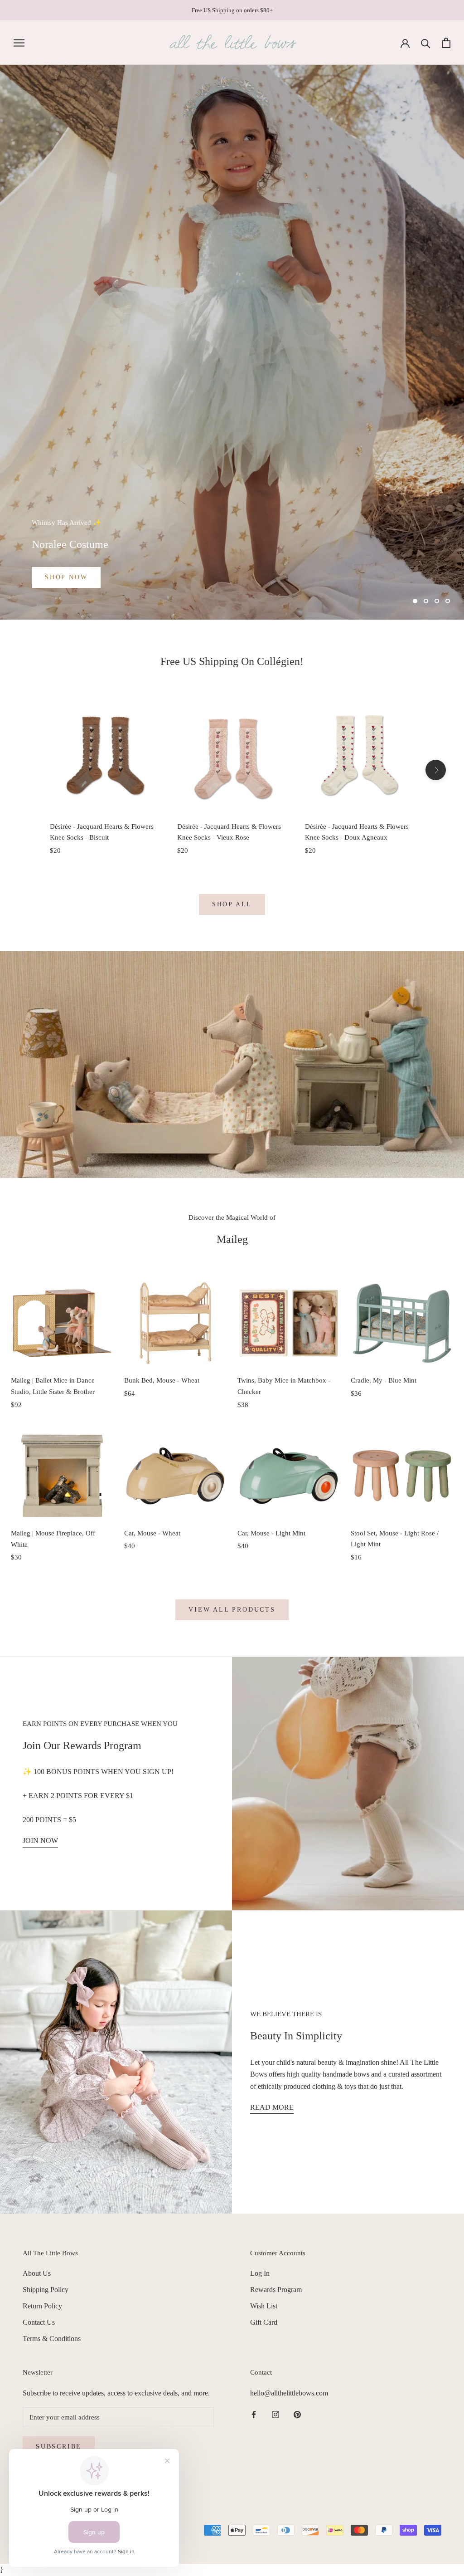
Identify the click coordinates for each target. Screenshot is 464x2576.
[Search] (426, 43)
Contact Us (39, 2322)
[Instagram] (275, 2414)
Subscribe (59, 2446)
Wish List (264, 2306)
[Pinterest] (297, 2414)
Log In (260, 2273)
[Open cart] (446, 43)
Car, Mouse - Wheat (152, 1533)
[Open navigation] (19, 43)
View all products (232, 1610)
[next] (436, 770)
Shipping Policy (46, 2290)
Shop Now (66, 577)
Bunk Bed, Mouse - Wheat (162, 1380)
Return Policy (42, 2306)
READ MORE (272, 2107)
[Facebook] (254, 2414)
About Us (37, 2273)
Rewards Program (276, 2290)
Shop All (232, 904)
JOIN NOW (40, 1840)
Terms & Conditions (52, 2339)
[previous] (28, 770)
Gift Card (264, 2322)
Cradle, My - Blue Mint (384, 1380)
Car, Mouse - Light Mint (271, 1533)
